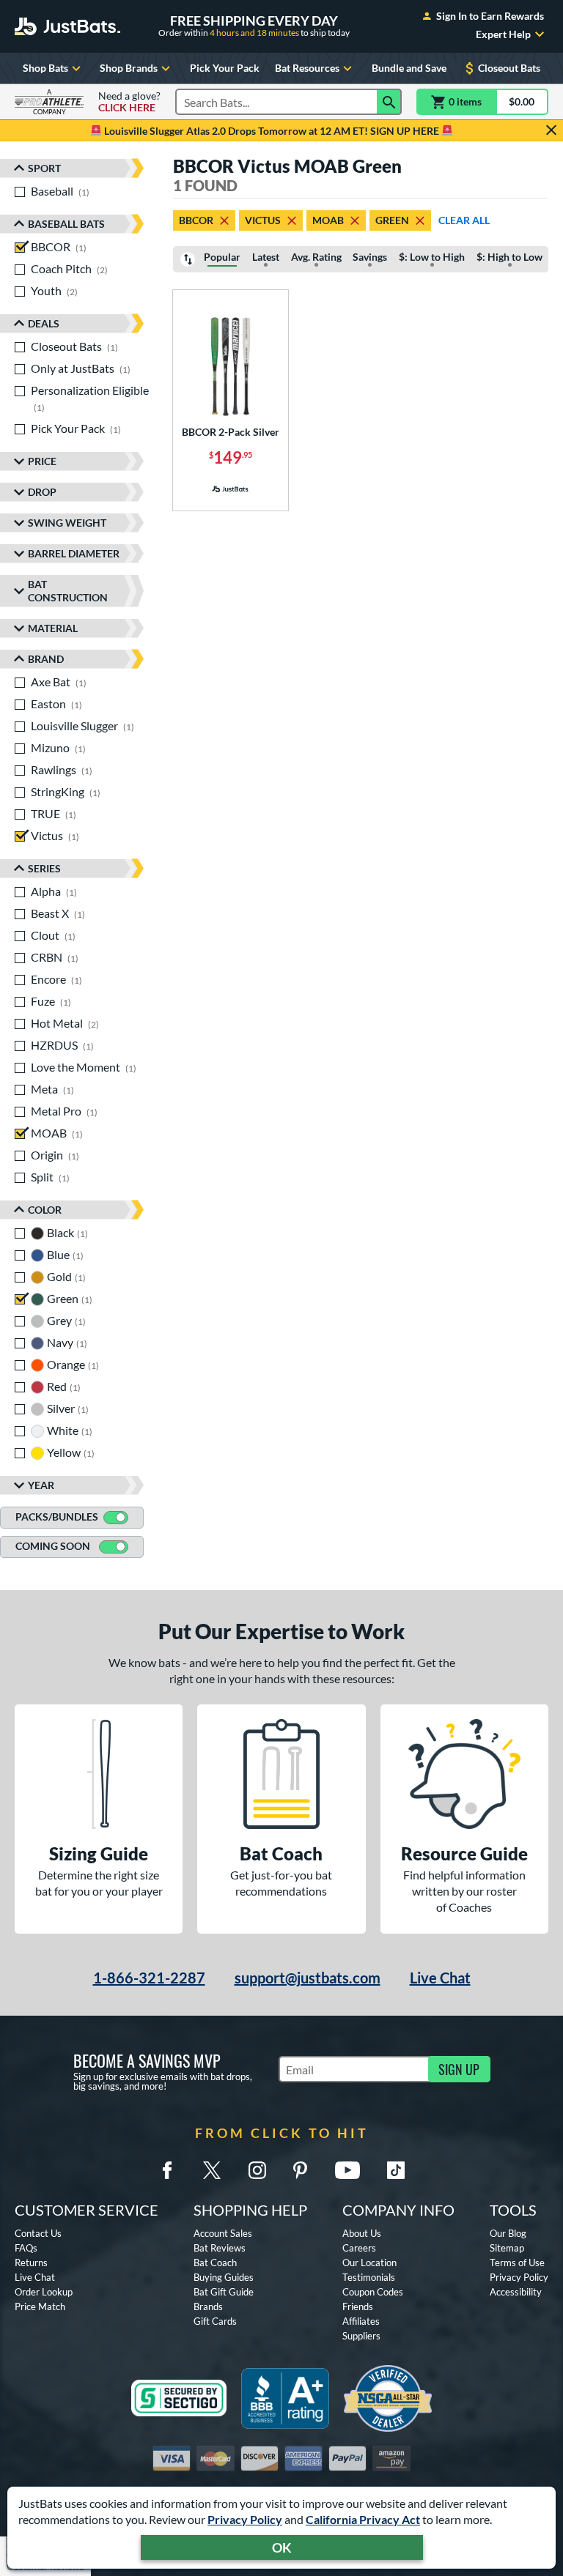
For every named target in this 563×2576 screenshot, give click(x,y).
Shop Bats (45, 68)
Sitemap (507, 2248)
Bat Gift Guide (224, 2292)
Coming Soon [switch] (53, 1546)
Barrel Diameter (74, 553)
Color (45, 1210)
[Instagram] (257, 2170)
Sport (44, 168)
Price (42, 461)
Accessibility (516, 2292)
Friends (358, 2306)
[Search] (389, 102)
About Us (362, 2233)
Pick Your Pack (225, 68)
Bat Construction (68, 591)
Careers (359, 2248)
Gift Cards (215, 2321)
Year (41, 1485)
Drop (42, 492)
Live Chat (440, 1978)
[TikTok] (396, 2170)
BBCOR (196, 220)
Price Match (40, 2306)
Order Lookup (44, 2292)
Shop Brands (129, 68)
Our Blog (508, 2233)
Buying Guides (224, 2277)
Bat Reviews (220, 2248)
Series (44, 868)
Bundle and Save (409, 68)
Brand (46, 659)
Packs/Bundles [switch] (57, 1517)
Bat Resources (307, 68)
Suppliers (361, 2336)
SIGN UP (459, 2069)
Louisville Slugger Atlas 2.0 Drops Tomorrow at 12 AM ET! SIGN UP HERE (272, 131)
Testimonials (369, 2277)
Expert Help (503, 34)
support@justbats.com (308, 1978)
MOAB (328, 220)
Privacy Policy (245, 2519)
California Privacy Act (363, 2519)
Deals (44, 323)
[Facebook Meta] (167, 2170)
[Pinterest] (300, 2170)
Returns (31, 2263)
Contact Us (38, 2233)
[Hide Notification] (551, 130)
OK (282, 2547)
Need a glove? (129, 102)
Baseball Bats (66, 224)
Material (53, 628)
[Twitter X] (212, 2170)
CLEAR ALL (464, 220)
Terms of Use (517, 2263)
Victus (263, 220)
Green (392, 220)
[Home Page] (67, 26)
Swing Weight (67, 523)
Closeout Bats (509, 68)
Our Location (369, 2263)
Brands (208, 2306)
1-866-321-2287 (149, 1978)
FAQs (26, 2248)
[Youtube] (347, 2170)
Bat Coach (215, 2263)
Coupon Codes (373, 2292)
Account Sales (223, 2233)
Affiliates (361, 2321)
